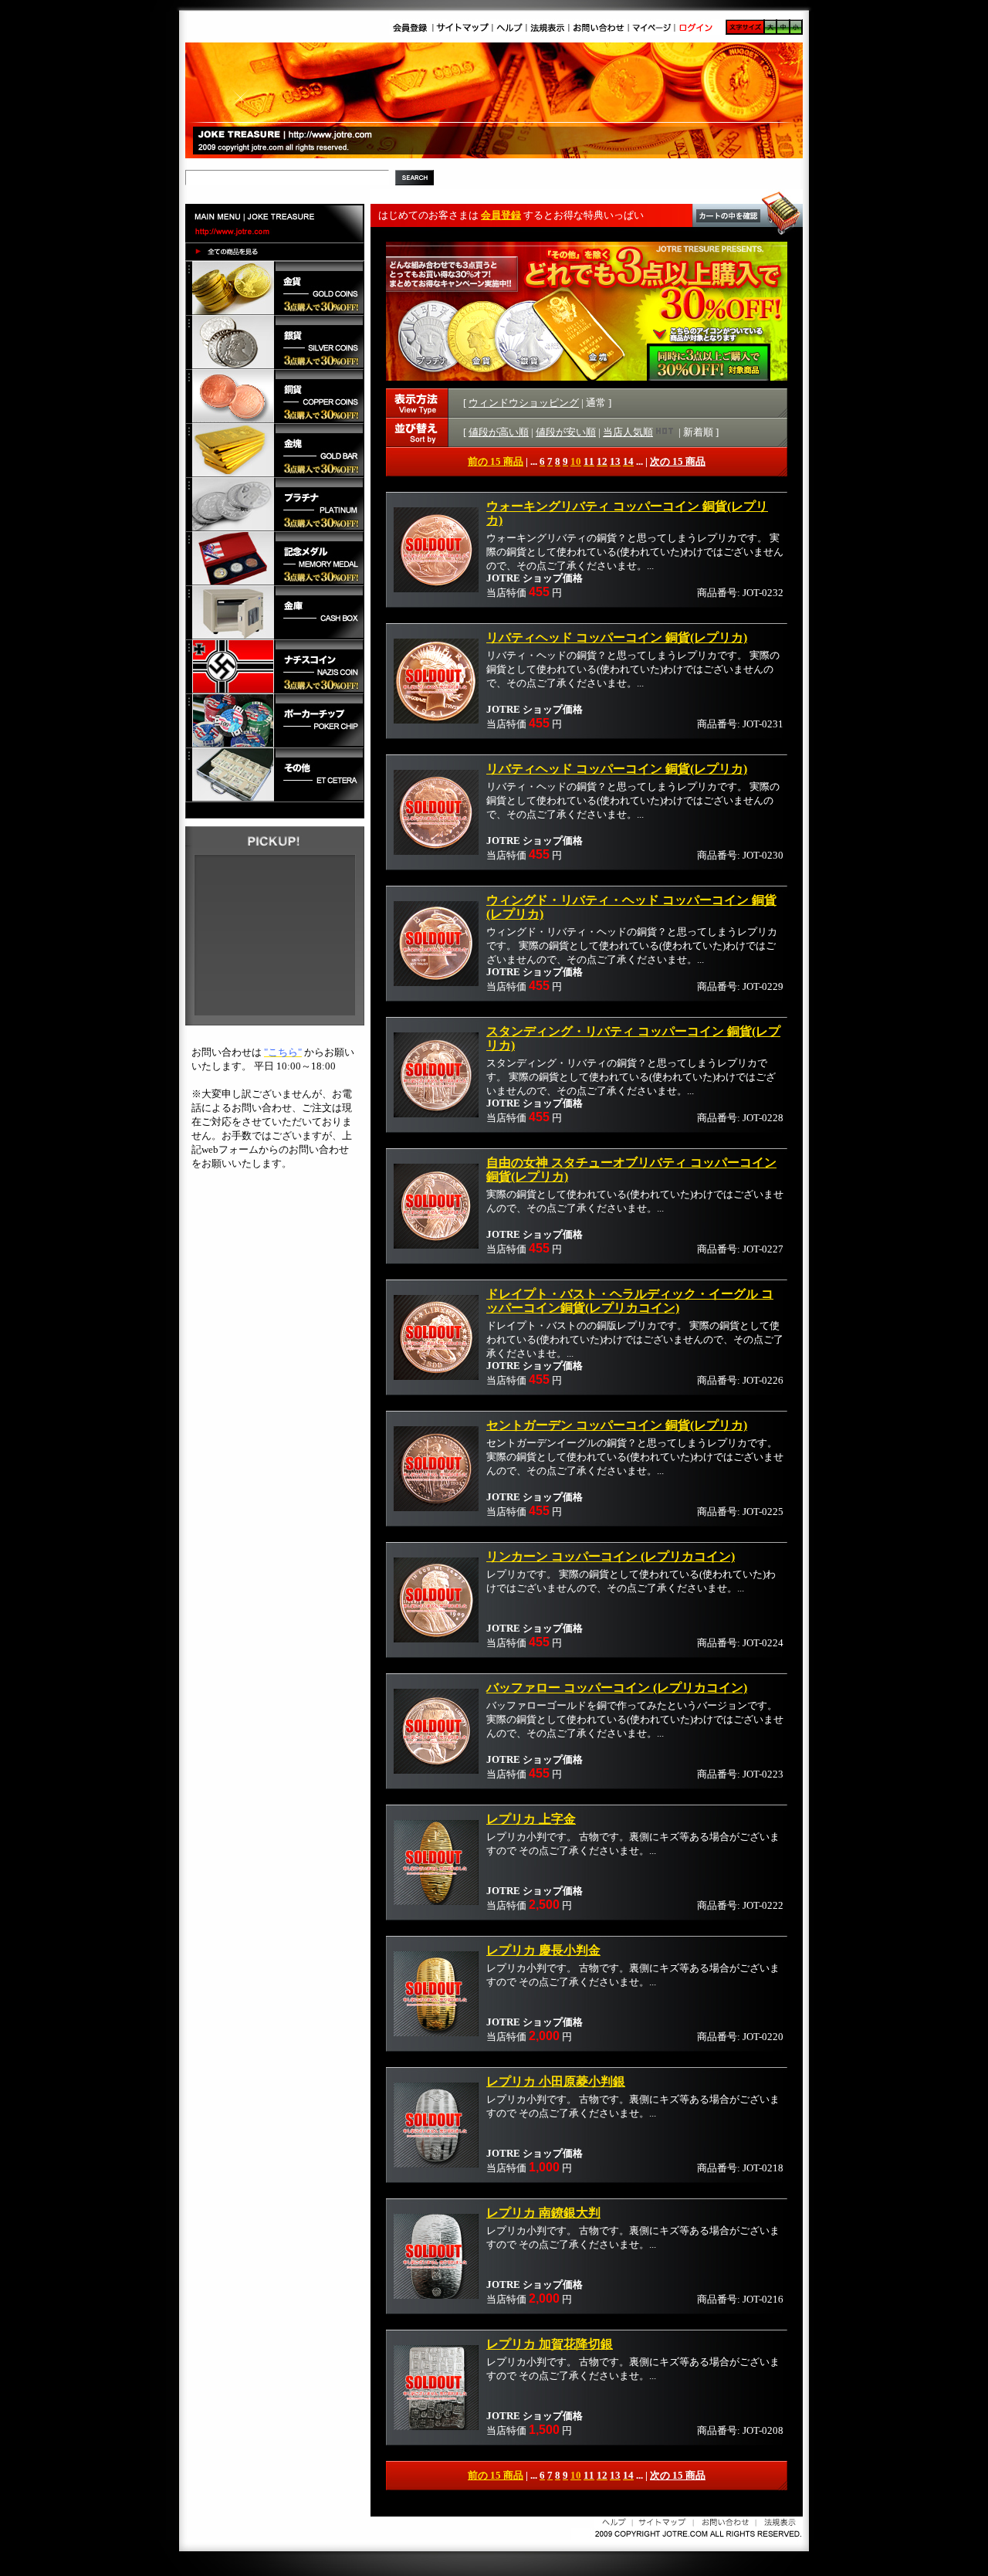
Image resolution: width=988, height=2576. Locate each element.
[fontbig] (770, 31)
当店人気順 (628, 432)
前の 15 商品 (496, 461)
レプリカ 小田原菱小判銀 (556, 2081)
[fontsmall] (796, 31)
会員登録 (501, 215)
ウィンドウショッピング (524, 403)
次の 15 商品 (678, 461)
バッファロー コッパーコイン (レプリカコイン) (617, 1688)
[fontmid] (783, 31)
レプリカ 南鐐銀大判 (543, 2213)
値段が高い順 (499, 432)
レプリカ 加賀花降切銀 (550, 2344)
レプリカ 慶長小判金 (543, 1950)
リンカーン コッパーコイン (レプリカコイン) (611, 1556)
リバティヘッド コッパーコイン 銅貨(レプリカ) (617, 637)
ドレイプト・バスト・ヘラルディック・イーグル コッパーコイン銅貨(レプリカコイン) (630, 1301)
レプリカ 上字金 (531, 1819)
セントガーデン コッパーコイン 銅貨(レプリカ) (617, 1425)
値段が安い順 (566, 432)
